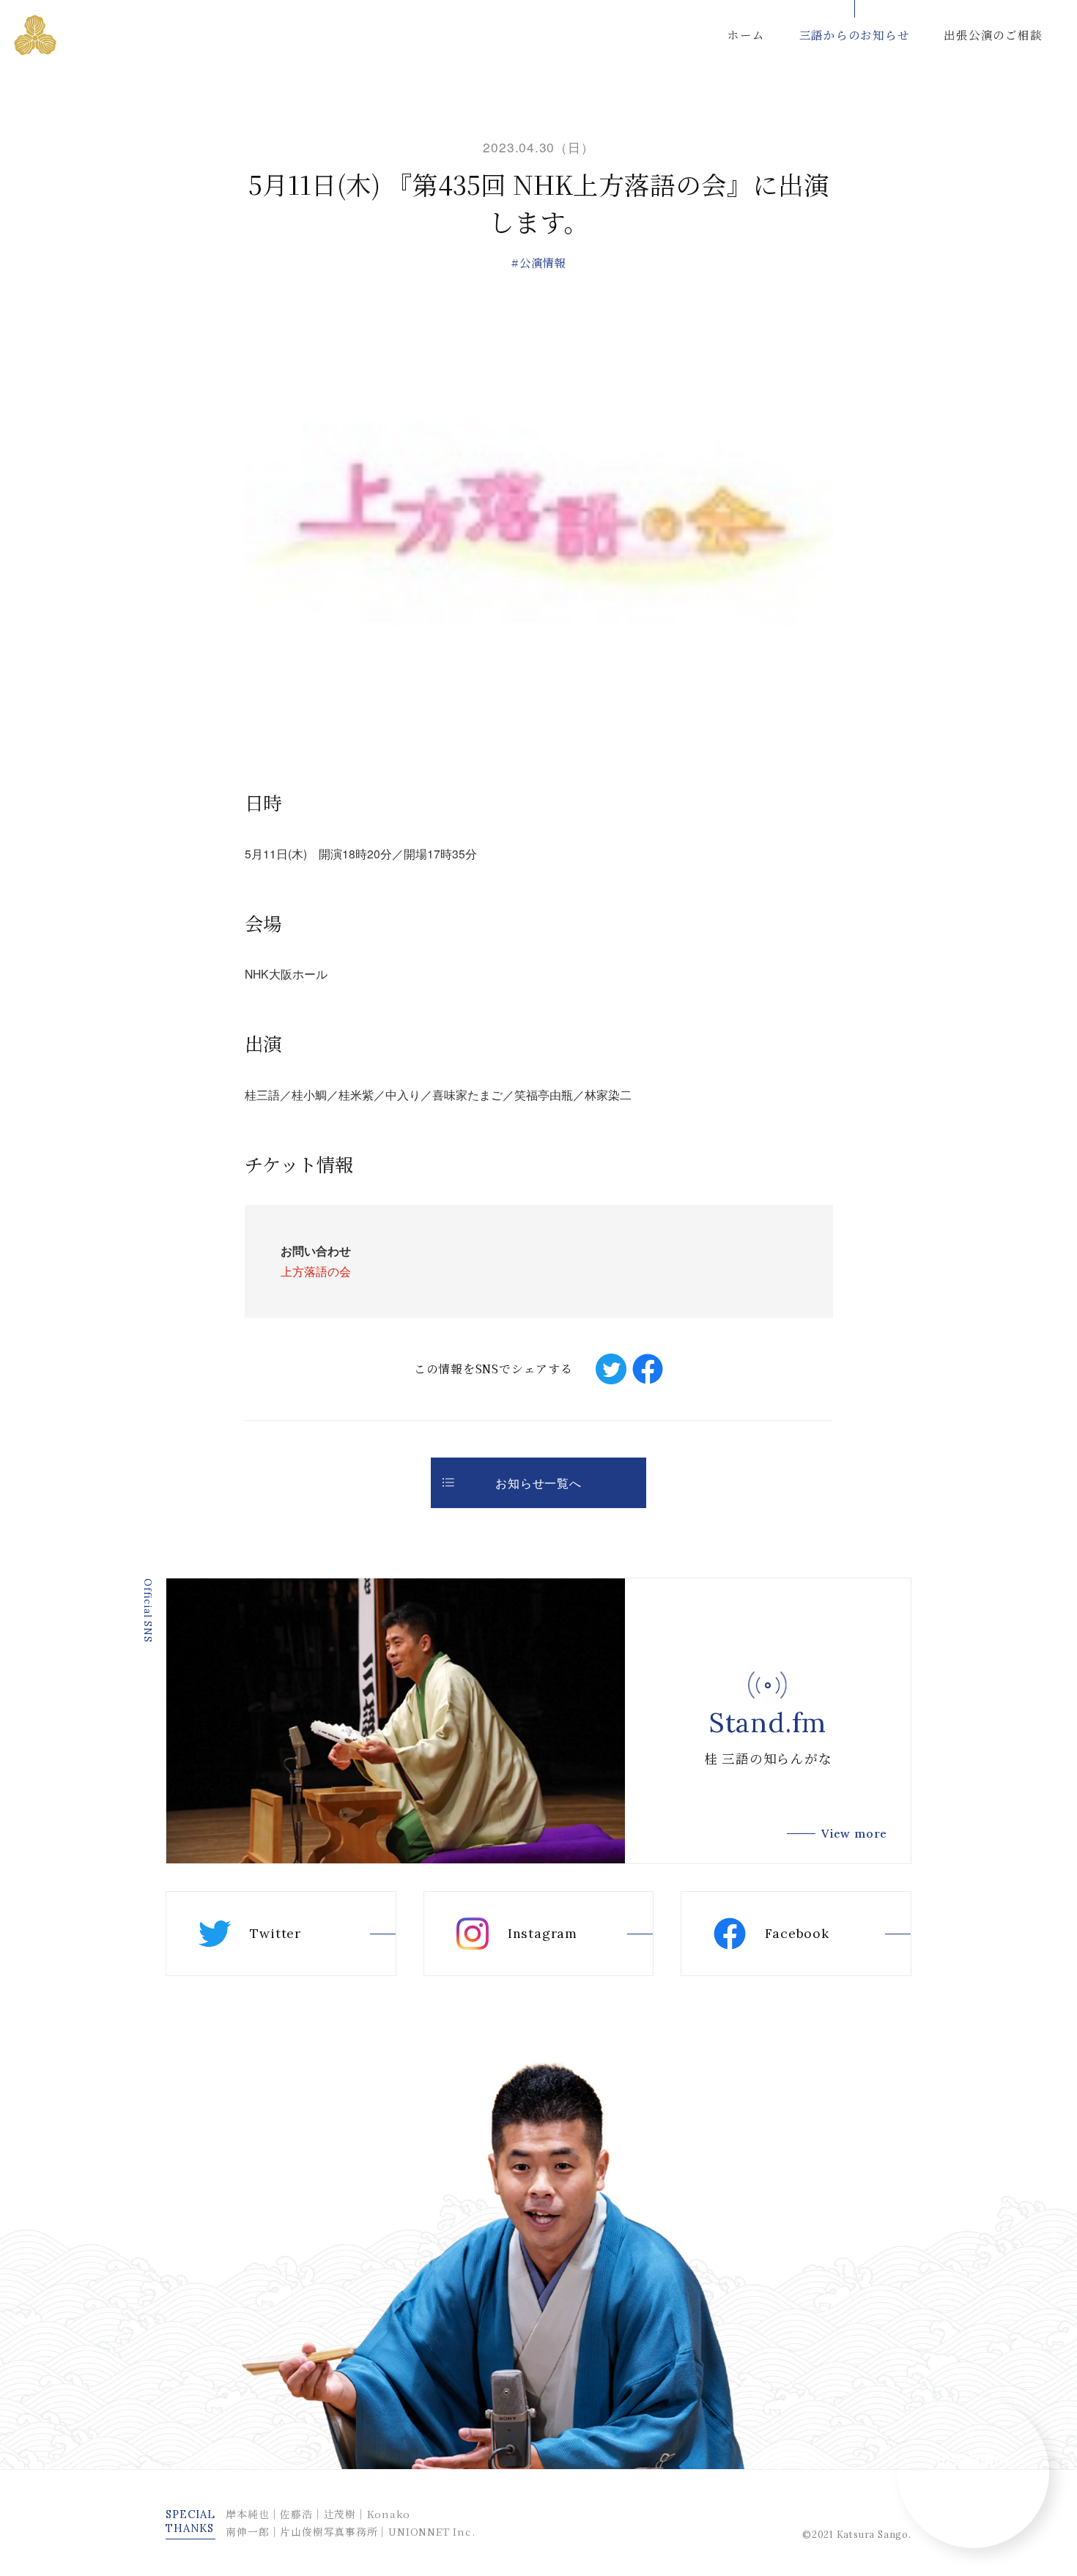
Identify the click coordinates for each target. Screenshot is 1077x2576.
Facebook (797, 1933)
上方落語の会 (316, 1271)
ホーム (746, 34)
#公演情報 (538, 262)
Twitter (275, 1933)
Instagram (543, 1933)
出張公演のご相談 (993, 34)
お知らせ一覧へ (538, 1482)
